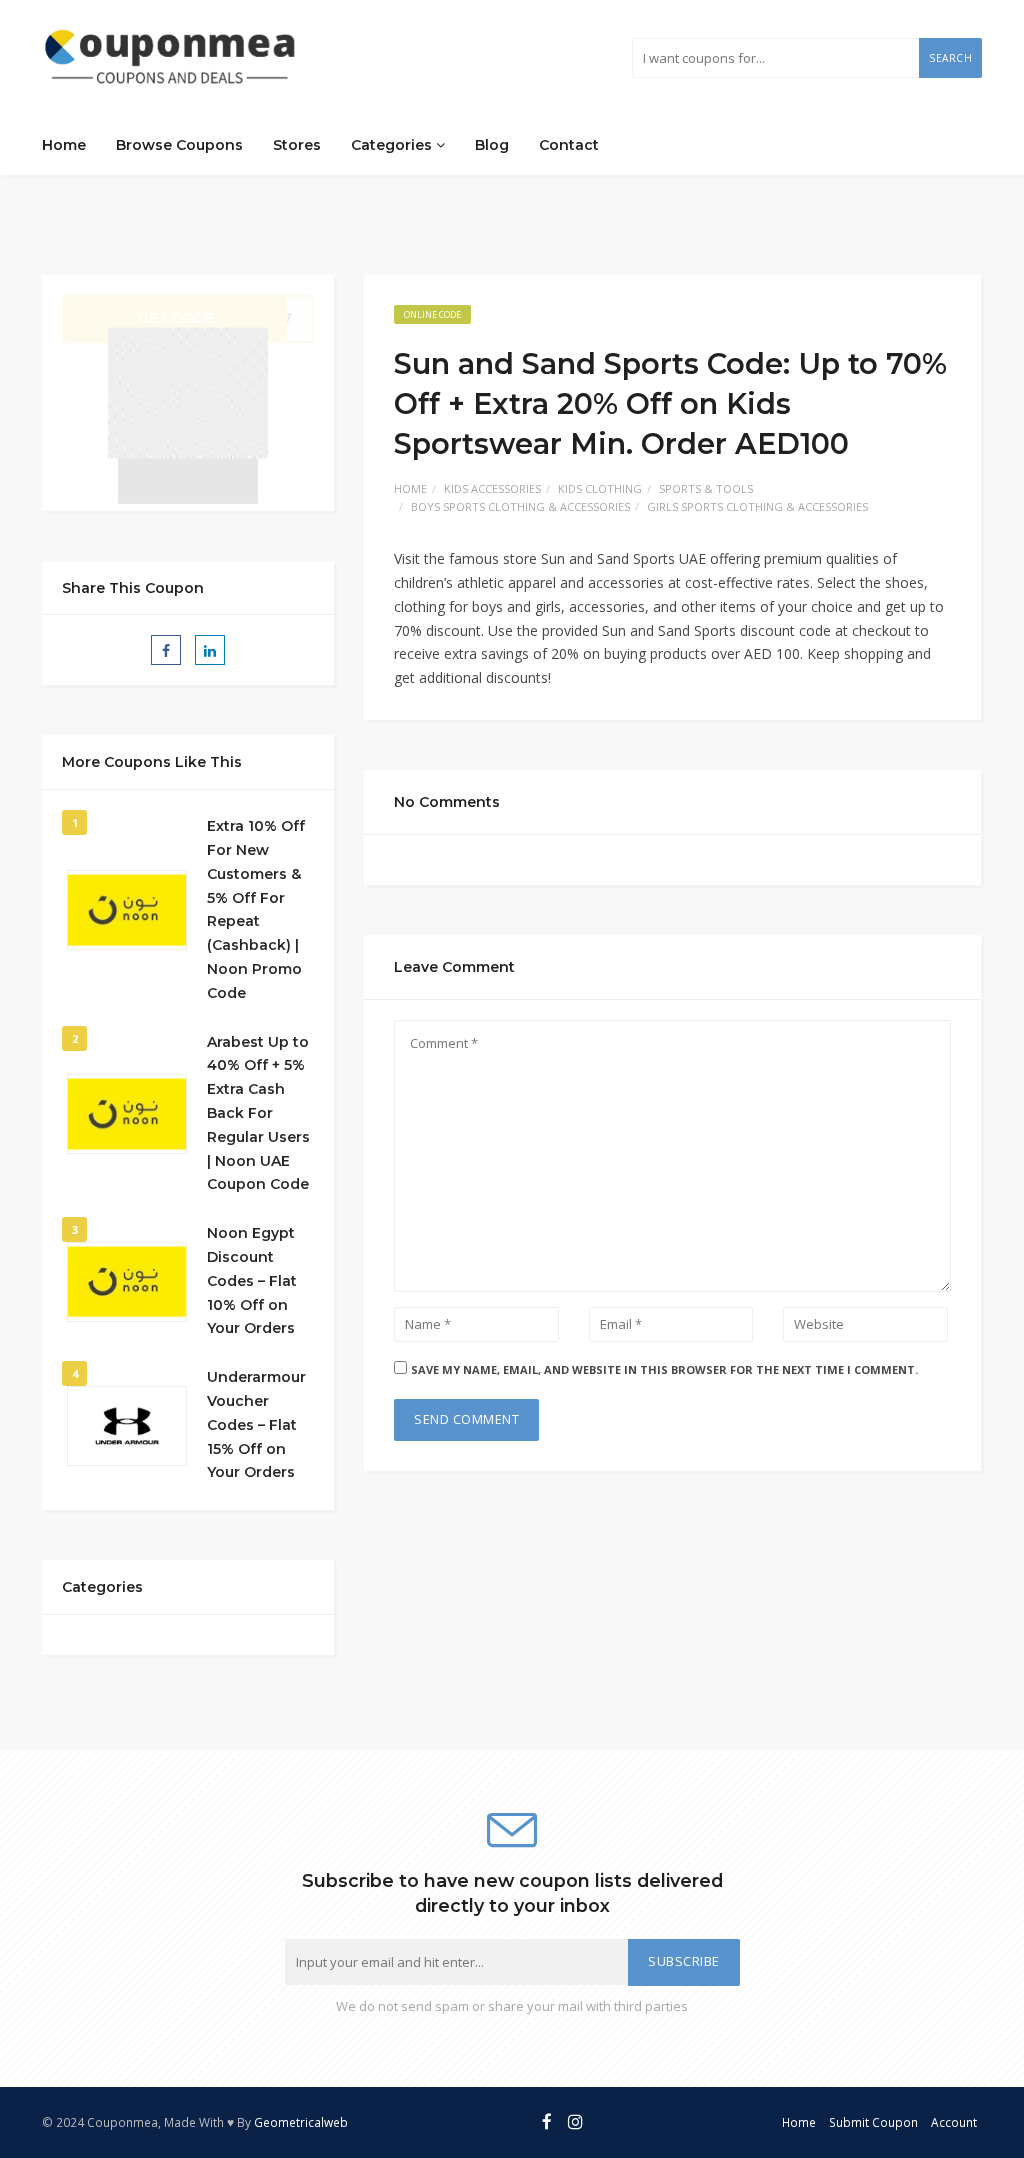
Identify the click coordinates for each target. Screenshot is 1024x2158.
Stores (297, 145)
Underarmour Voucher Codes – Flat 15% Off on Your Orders (256, 1424)
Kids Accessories (492, 488)
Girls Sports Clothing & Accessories (757, 506)
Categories (393, 145)
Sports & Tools (706, 488)
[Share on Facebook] (166, 650)
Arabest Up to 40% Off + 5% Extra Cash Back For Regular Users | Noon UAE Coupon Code (258, 1113)
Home (64, 145)
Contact (569, 145)
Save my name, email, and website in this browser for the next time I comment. (664, 1369)
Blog (492, 145)
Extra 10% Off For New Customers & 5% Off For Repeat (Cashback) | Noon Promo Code (256, 909)
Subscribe (684, 1961)
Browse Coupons (179, 145)
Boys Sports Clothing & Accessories (520, 506)
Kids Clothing (600, 488)
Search (950, 58)
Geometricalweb (301, 2122)
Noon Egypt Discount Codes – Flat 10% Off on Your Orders (252, 1280)
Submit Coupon (873, 2122)
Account (954, 2122)
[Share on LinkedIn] (210, 650)
